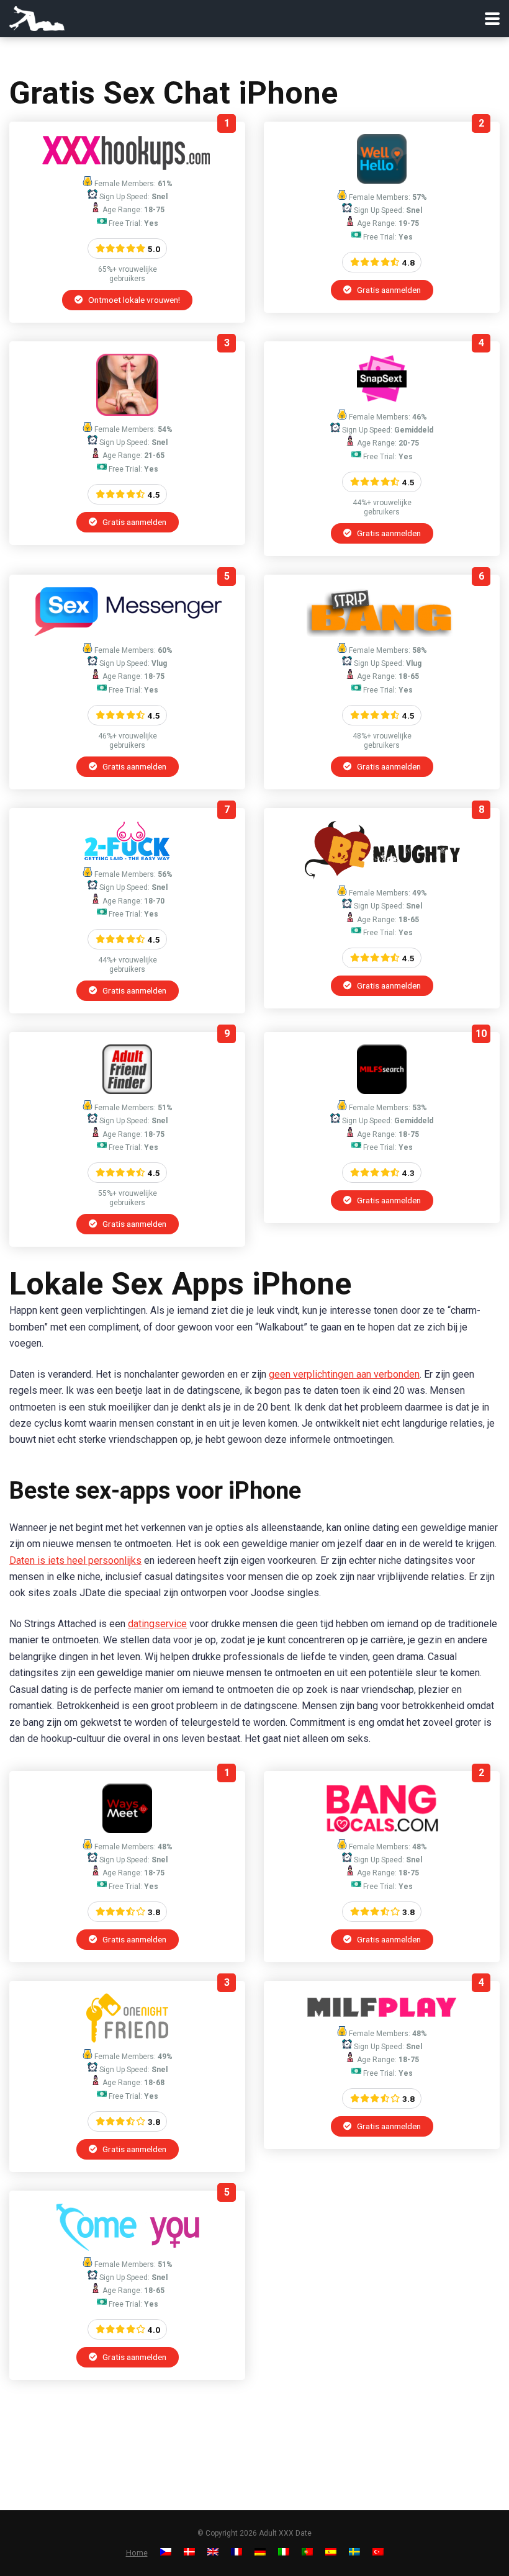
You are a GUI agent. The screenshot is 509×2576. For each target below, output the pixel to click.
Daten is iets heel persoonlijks (75, 1560)
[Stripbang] (382, 633)
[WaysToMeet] (127, 1830)
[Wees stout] (382, 876)
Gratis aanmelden (388, 290)
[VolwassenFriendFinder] (127, 1091)
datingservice (157, 1624)
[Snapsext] (382, 400)
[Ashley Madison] (127, 412)
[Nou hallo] (382, 180)
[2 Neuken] (128, 857)
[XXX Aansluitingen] (128, 167)
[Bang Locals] (382, 1830)
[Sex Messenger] (128, 633)
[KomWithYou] (128, 2247)
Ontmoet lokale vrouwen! (133, 300)
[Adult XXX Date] (37, 17)
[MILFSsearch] (382, 1091)
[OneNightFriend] (127, 2040)
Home (137, 2553)
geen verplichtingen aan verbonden (344, 1374)
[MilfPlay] (382, 2017)
